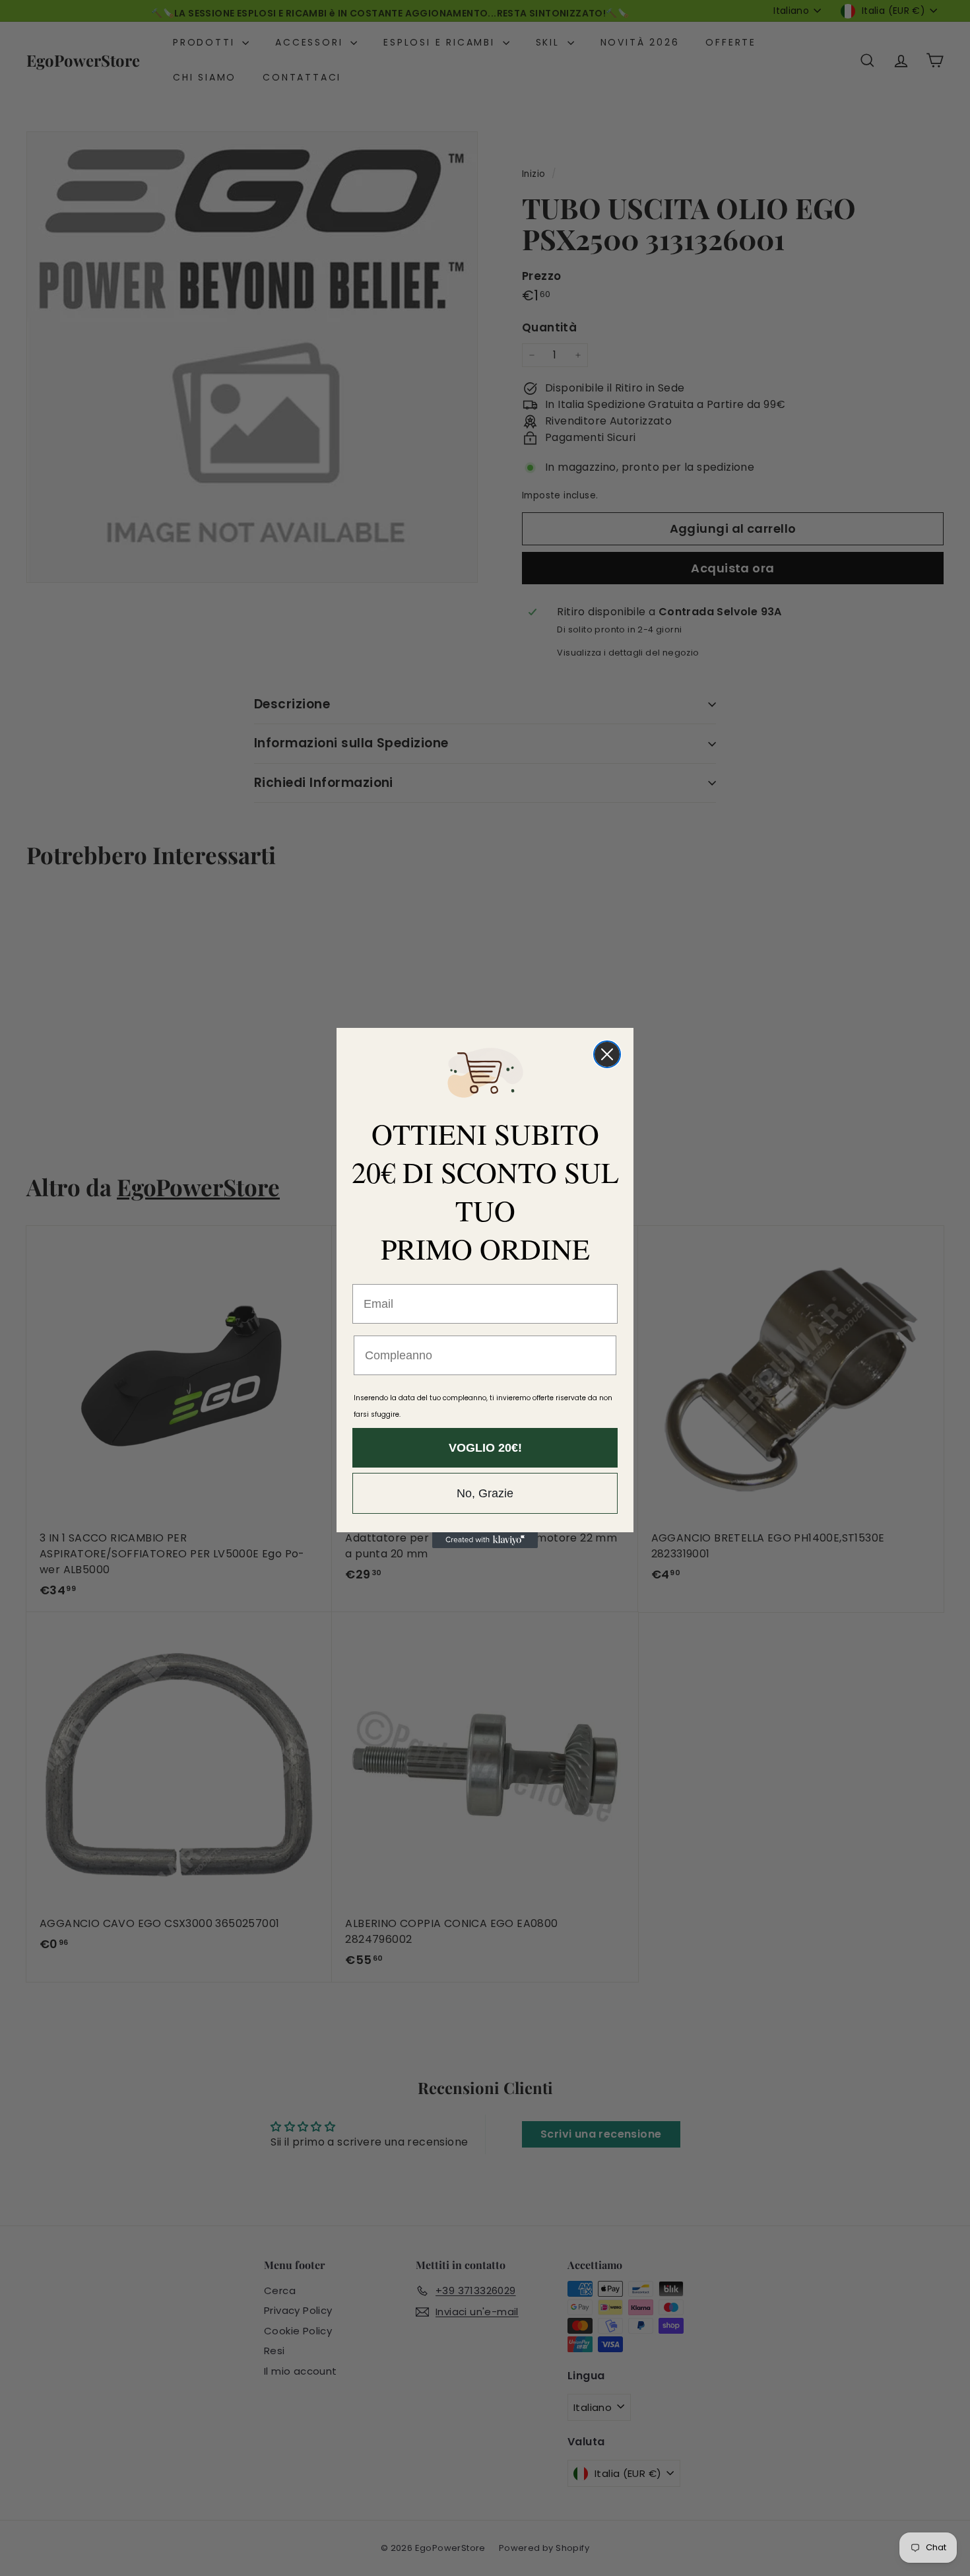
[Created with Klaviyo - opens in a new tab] (485, 1540)
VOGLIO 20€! (485, 1448)
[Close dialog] (607, 1054)
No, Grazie (485, 1493)
